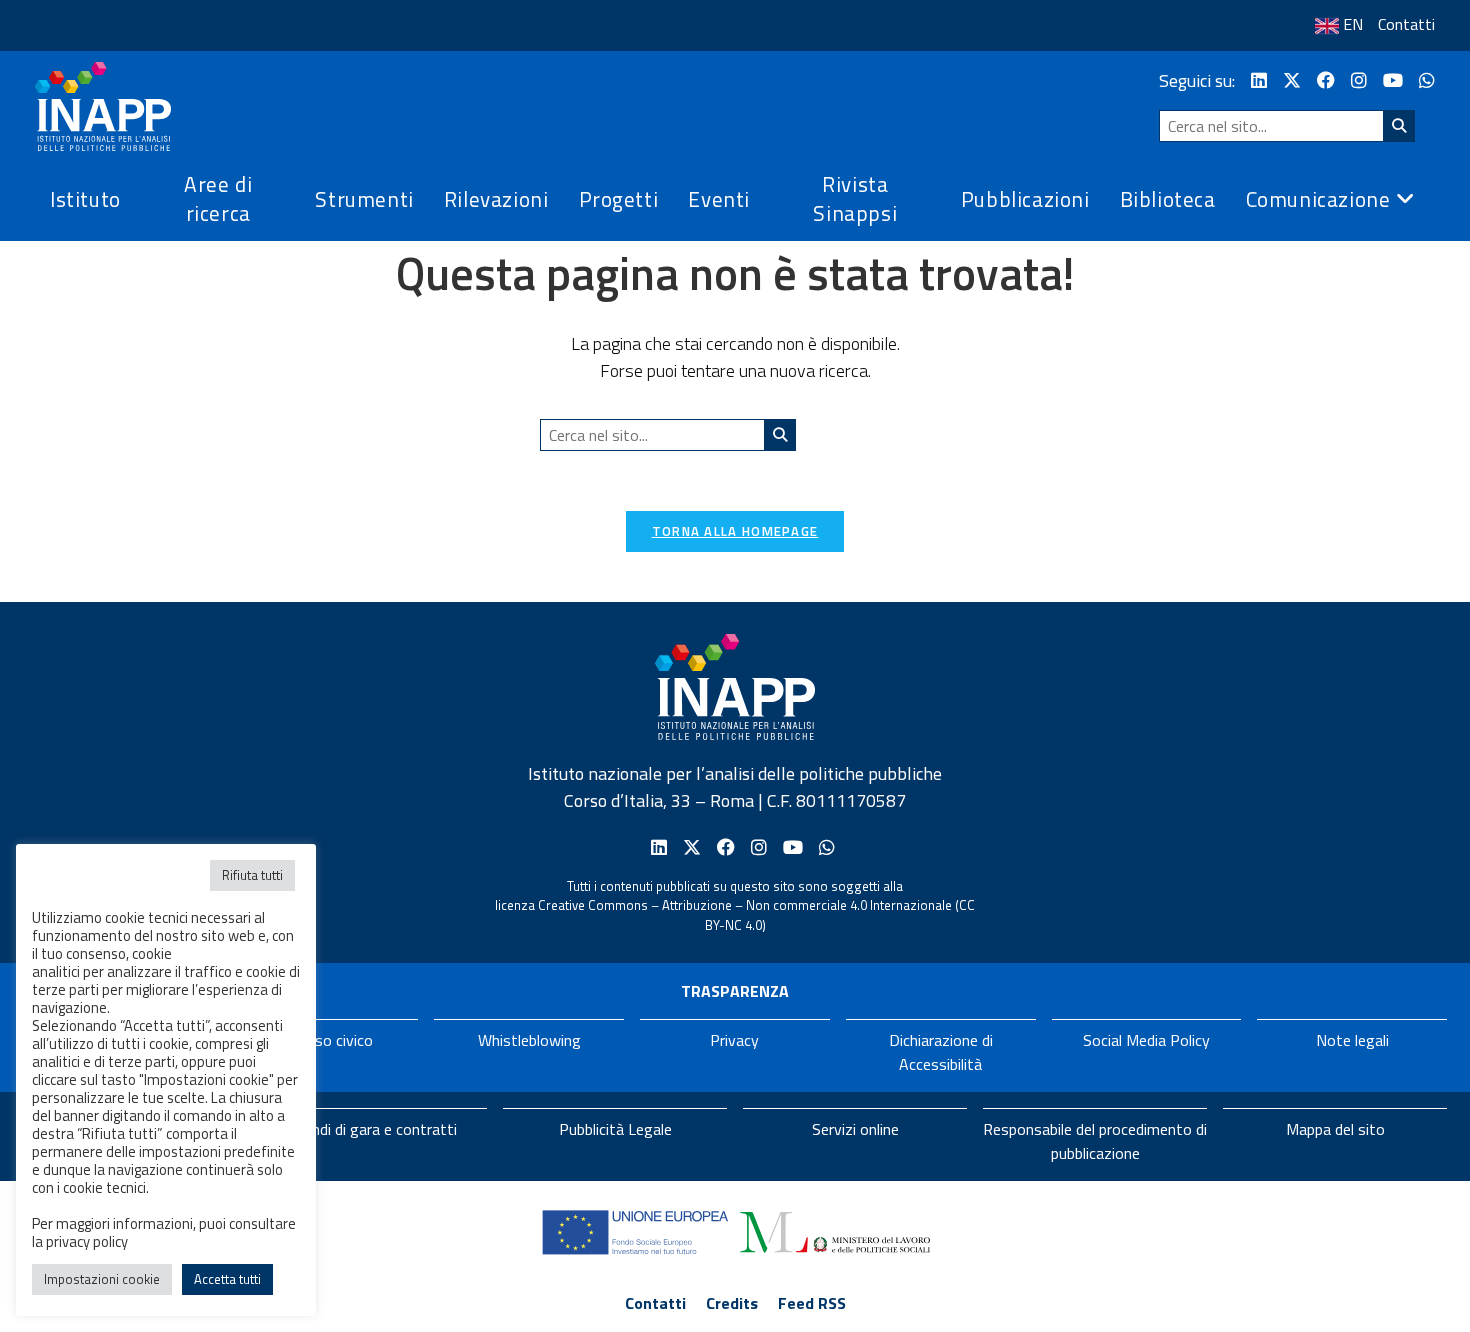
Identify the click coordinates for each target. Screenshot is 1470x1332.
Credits (732, 1303)
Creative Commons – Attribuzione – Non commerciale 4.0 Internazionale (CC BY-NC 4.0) (756, 915)
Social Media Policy (1146, 1040)
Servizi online (855, 1129)
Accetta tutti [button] (227, 1279)
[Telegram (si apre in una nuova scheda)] (1427, 80)
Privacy (734, 1040)
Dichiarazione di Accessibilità (941, 1052)
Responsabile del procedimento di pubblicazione (1095, 1141)
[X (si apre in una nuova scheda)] (1292, 80)
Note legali (1352, 1040)
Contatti (1406, 24)
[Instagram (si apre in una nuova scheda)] (1359, 80)
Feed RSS (812, 1303)
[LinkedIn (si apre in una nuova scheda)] (1259, 80)
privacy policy (87, 1241)
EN (1353, 24)
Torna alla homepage (735, 531)
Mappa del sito (1335, 1129)
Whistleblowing (529, 1040)
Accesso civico (324, 1040)
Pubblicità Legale (615, 1129)
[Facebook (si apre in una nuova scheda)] (1326, 80)
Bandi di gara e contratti (375, 1129)
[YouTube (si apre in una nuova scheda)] (1393, 80)
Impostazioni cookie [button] (102, 1279)
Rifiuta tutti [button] (252, 875)
